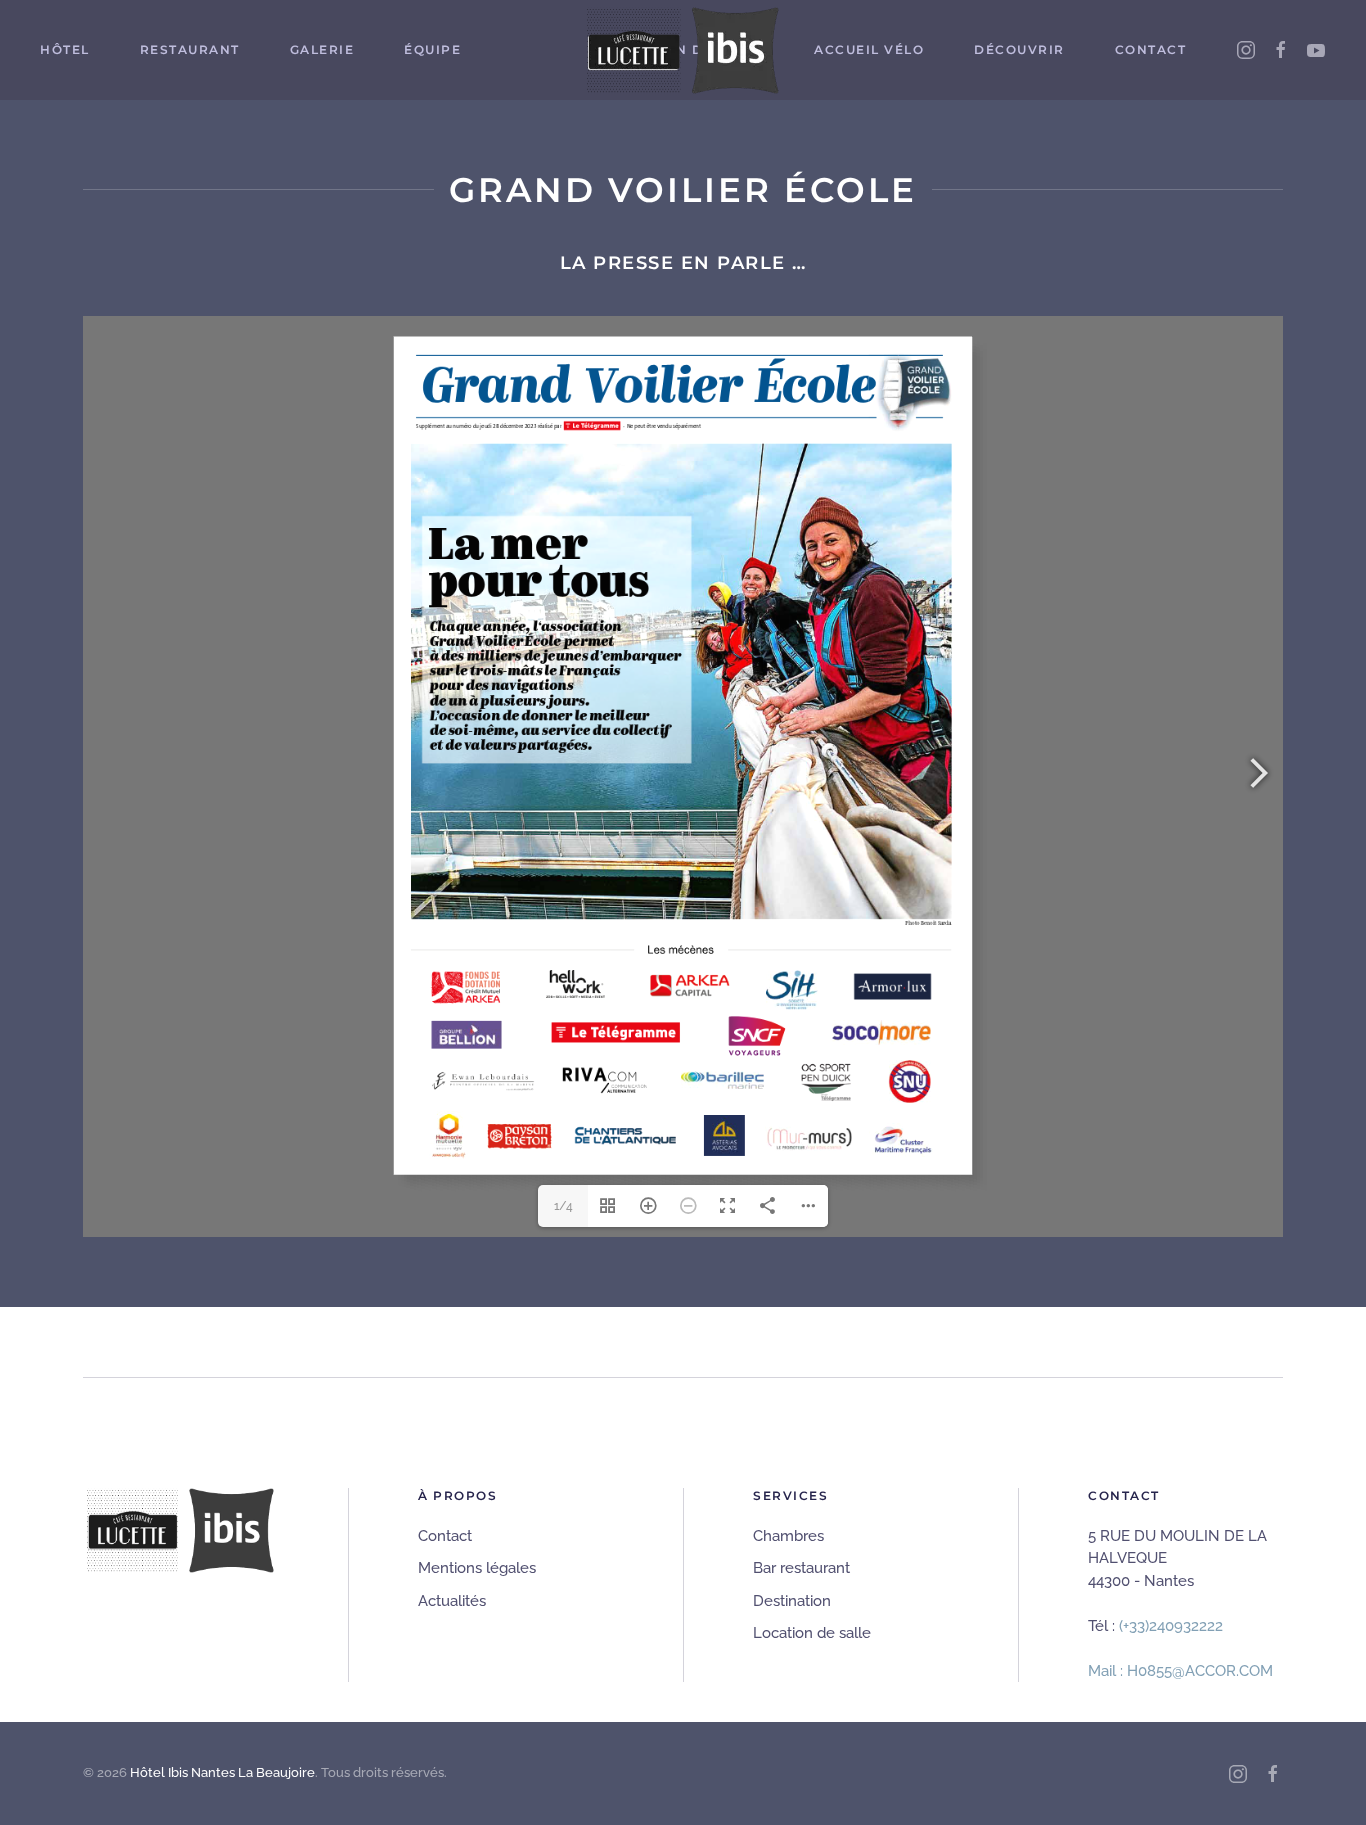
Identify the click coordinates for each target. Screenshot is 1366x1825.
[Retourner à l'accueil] (683, 50)
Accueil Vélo (869, 49)
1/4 (563, 1206)
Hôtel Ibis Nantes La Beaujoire (222, 1772)
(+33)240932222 (1171, 1626)
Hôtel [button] (65, 49)
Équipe (432, 49)
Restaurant (190, 49)
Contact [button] (1151, 49)
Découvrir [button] (1019, 49)
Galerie (322, 49)
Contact (445, 1536)
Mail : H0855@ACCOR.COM (1180, 1671)
